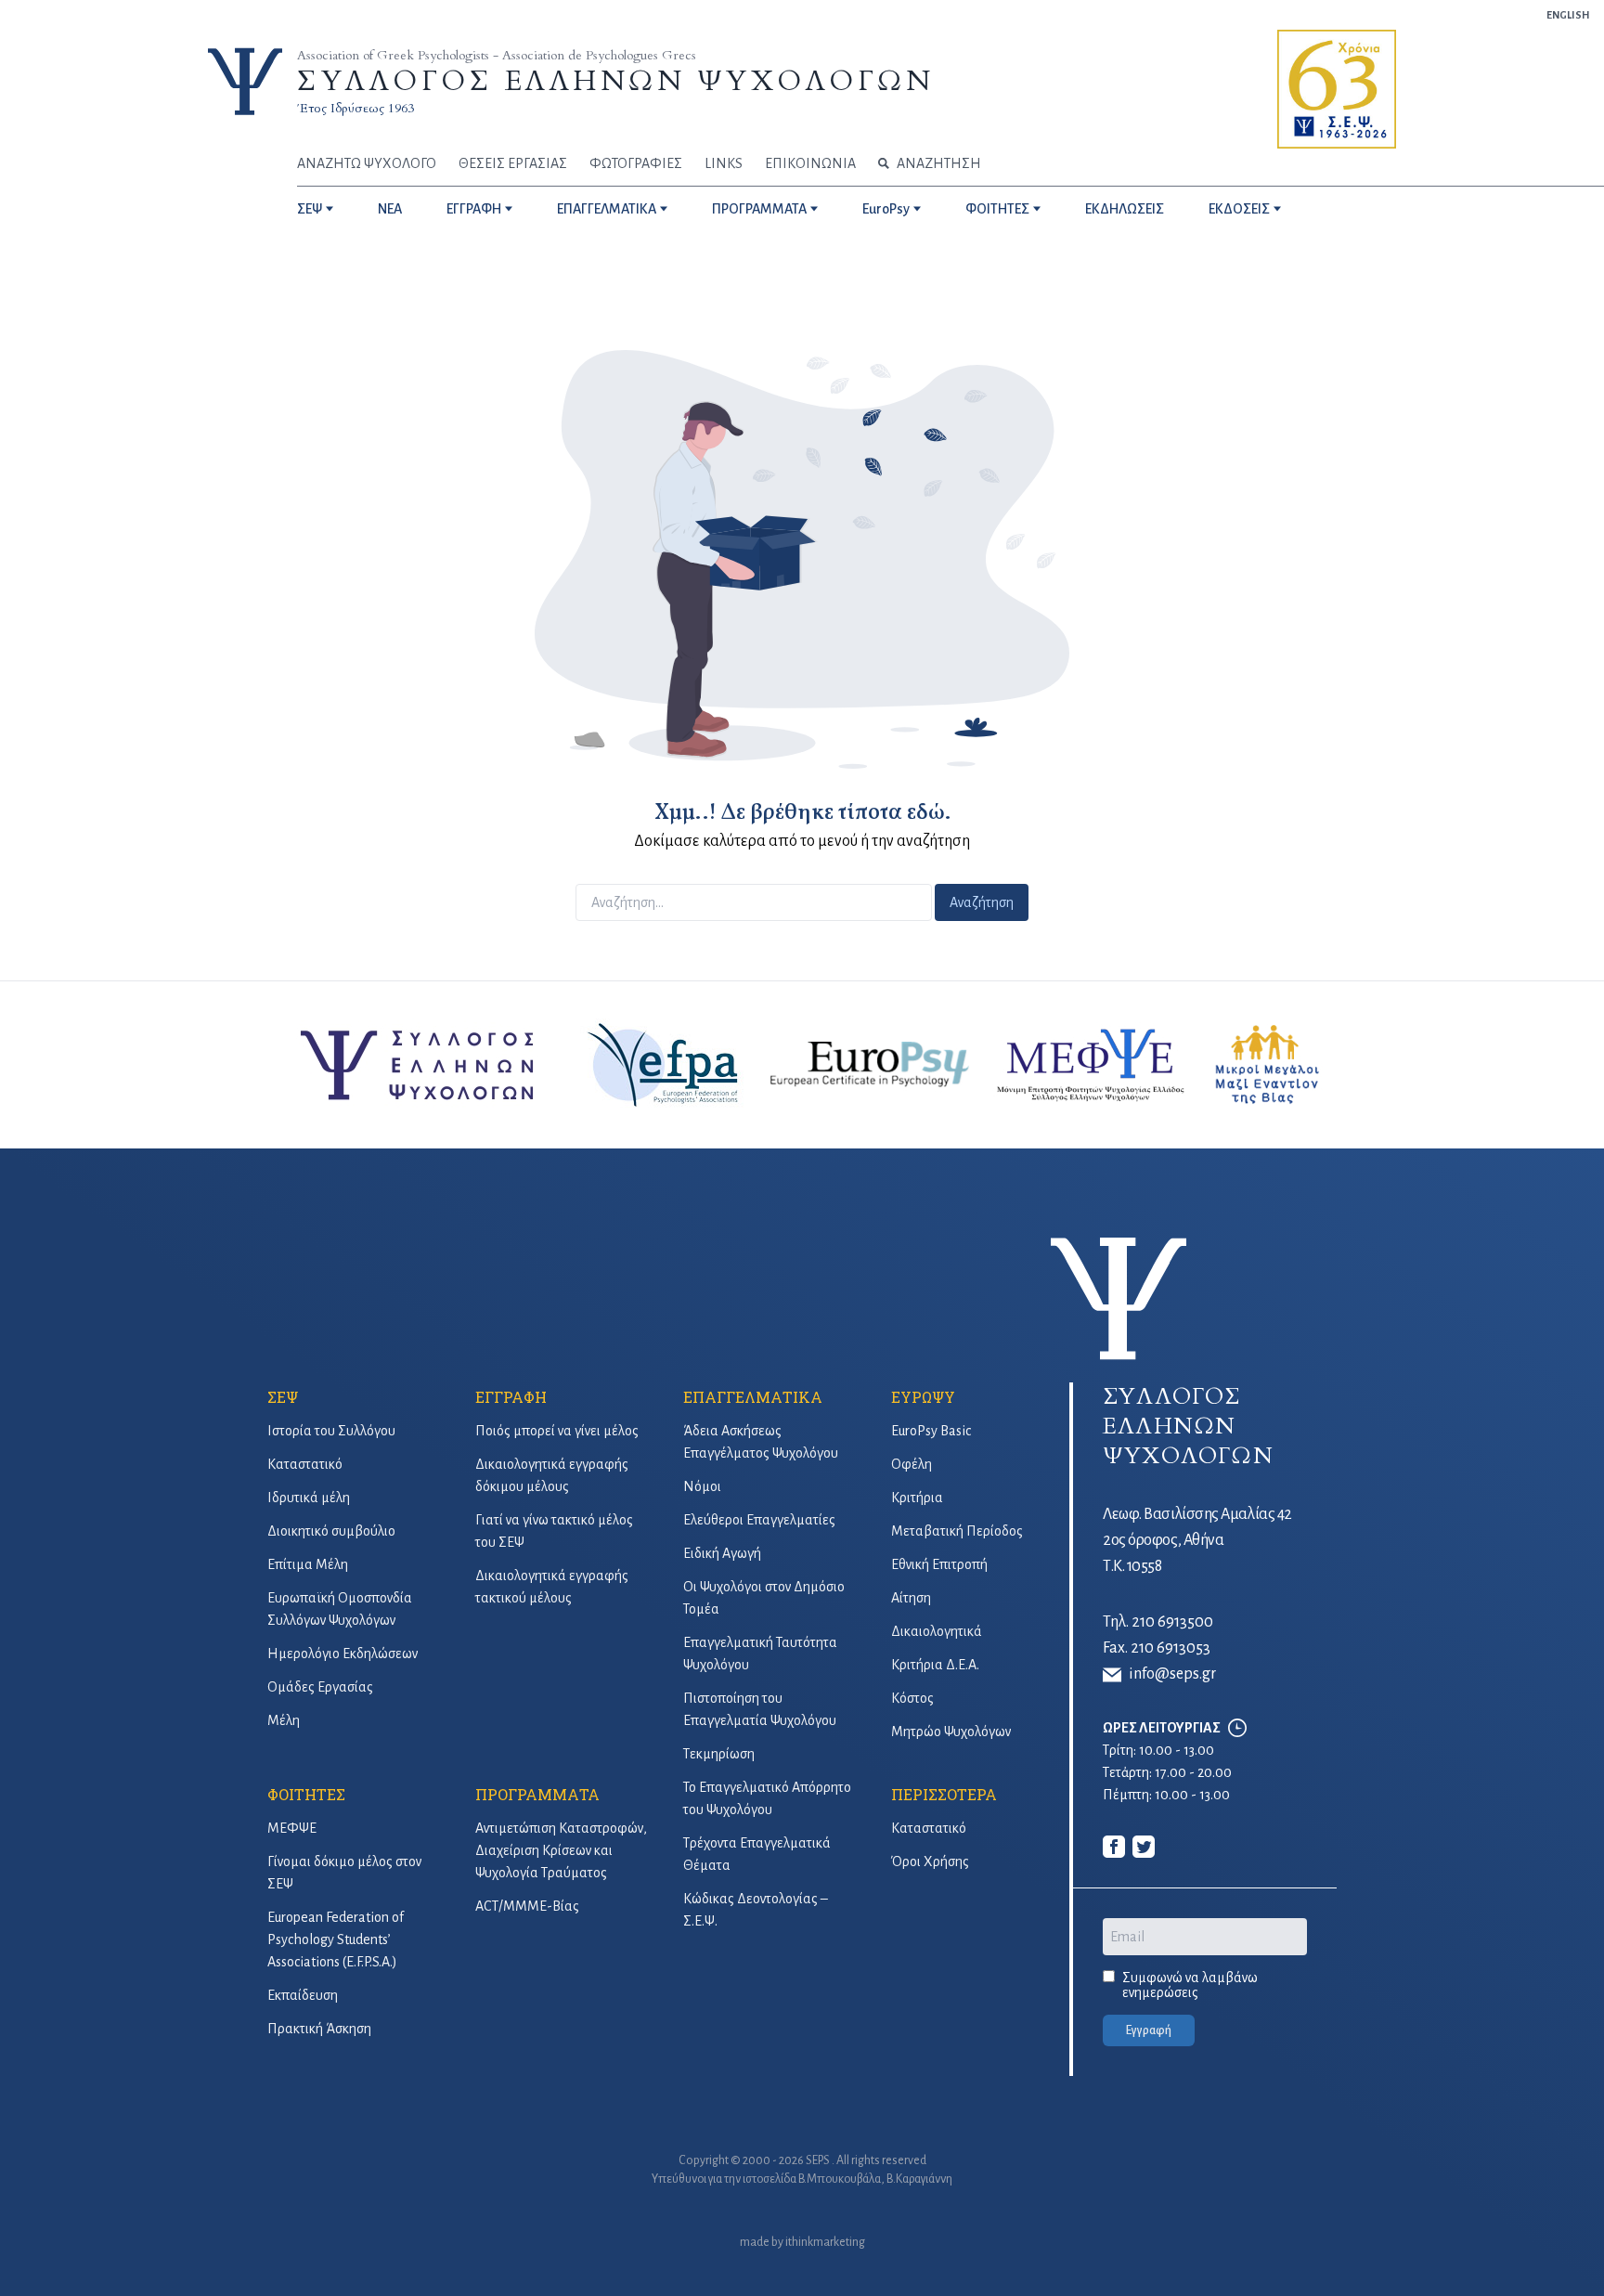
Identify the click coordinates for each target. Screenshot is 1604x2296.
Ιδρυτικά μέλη (309, 1498)
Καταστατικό (305, 1464)
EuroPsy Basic (931, 1431)
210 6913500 (1172, 1622)
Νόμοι (702, 1486)
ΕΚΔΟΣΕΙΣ (1239, 209)
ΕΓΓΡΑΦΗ (474, 209)
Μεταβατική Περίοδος (957, 1531)
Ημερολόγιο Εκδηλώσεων (343, 1654)
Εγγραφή (1149, 2030)
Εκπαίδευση (303, 1995)
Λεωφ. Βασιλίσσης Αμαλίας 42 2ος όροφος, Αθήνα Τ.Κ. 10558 (1197, 1540)
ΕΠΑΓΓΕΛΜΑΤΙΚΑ (607, 209)
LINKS (724, 163)
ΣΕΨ (310, 209)
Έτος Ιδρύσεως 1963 (356, 108)
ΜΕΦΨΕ (292, 1828)
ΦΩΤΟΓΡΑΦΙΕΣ (636, 163)
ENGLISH (1568, 15)
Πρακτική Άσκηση (319, 2029)
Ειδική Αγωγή (722, 1553)
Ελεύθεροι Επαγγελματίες (759, 1520)
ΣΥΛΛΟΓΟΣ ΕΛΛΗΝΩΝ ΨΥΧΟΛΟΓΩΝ (615, 81)
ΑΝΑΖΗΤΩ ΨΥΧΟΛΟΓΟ (367, 163)
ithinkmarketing (825, 2242)
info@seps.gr (1172, 1674)
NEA (390, 209)
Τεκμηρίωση (719, 1754)
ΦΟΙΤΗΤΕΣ (997, 209)
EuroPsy (886, 209)
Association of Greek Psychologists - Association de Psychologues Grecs (497, 55)
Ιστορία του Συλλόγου (331, 1431)
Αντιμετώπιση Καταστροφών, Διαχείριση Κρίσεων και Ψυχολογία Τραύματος (561, 1850)
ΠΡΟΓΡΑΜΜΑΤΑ (759, 209)
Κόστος (912, 1698)
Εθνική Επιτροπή (939, 1564)
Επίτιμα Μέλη (308, 1564)
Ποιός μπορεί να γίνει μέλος (557, 1431)
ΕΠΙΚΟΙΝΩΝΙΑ (810, 163)
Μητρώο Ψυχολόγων (951, 1732)
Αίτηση (911, 1598)
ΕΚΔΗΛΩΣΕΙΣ (1125, 209)
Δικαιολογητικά (937, 1631)
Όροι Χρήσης (930, 1861)
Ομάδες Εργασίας (320, 1687)
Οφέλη (912, 1464)
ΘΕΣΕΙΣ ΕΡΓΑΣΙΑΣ (513, 163)
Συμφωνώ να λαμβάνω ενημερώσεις (1190, 1985)
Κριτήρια (917, 1498)
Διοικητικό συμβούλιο (331, 1531)
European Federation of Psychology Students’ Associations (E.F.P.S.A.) (336, 1939)
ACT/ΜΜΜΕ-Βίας (527, 1906)
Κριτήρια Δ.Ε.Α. (935, 1665)
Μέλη (284, 1720)
